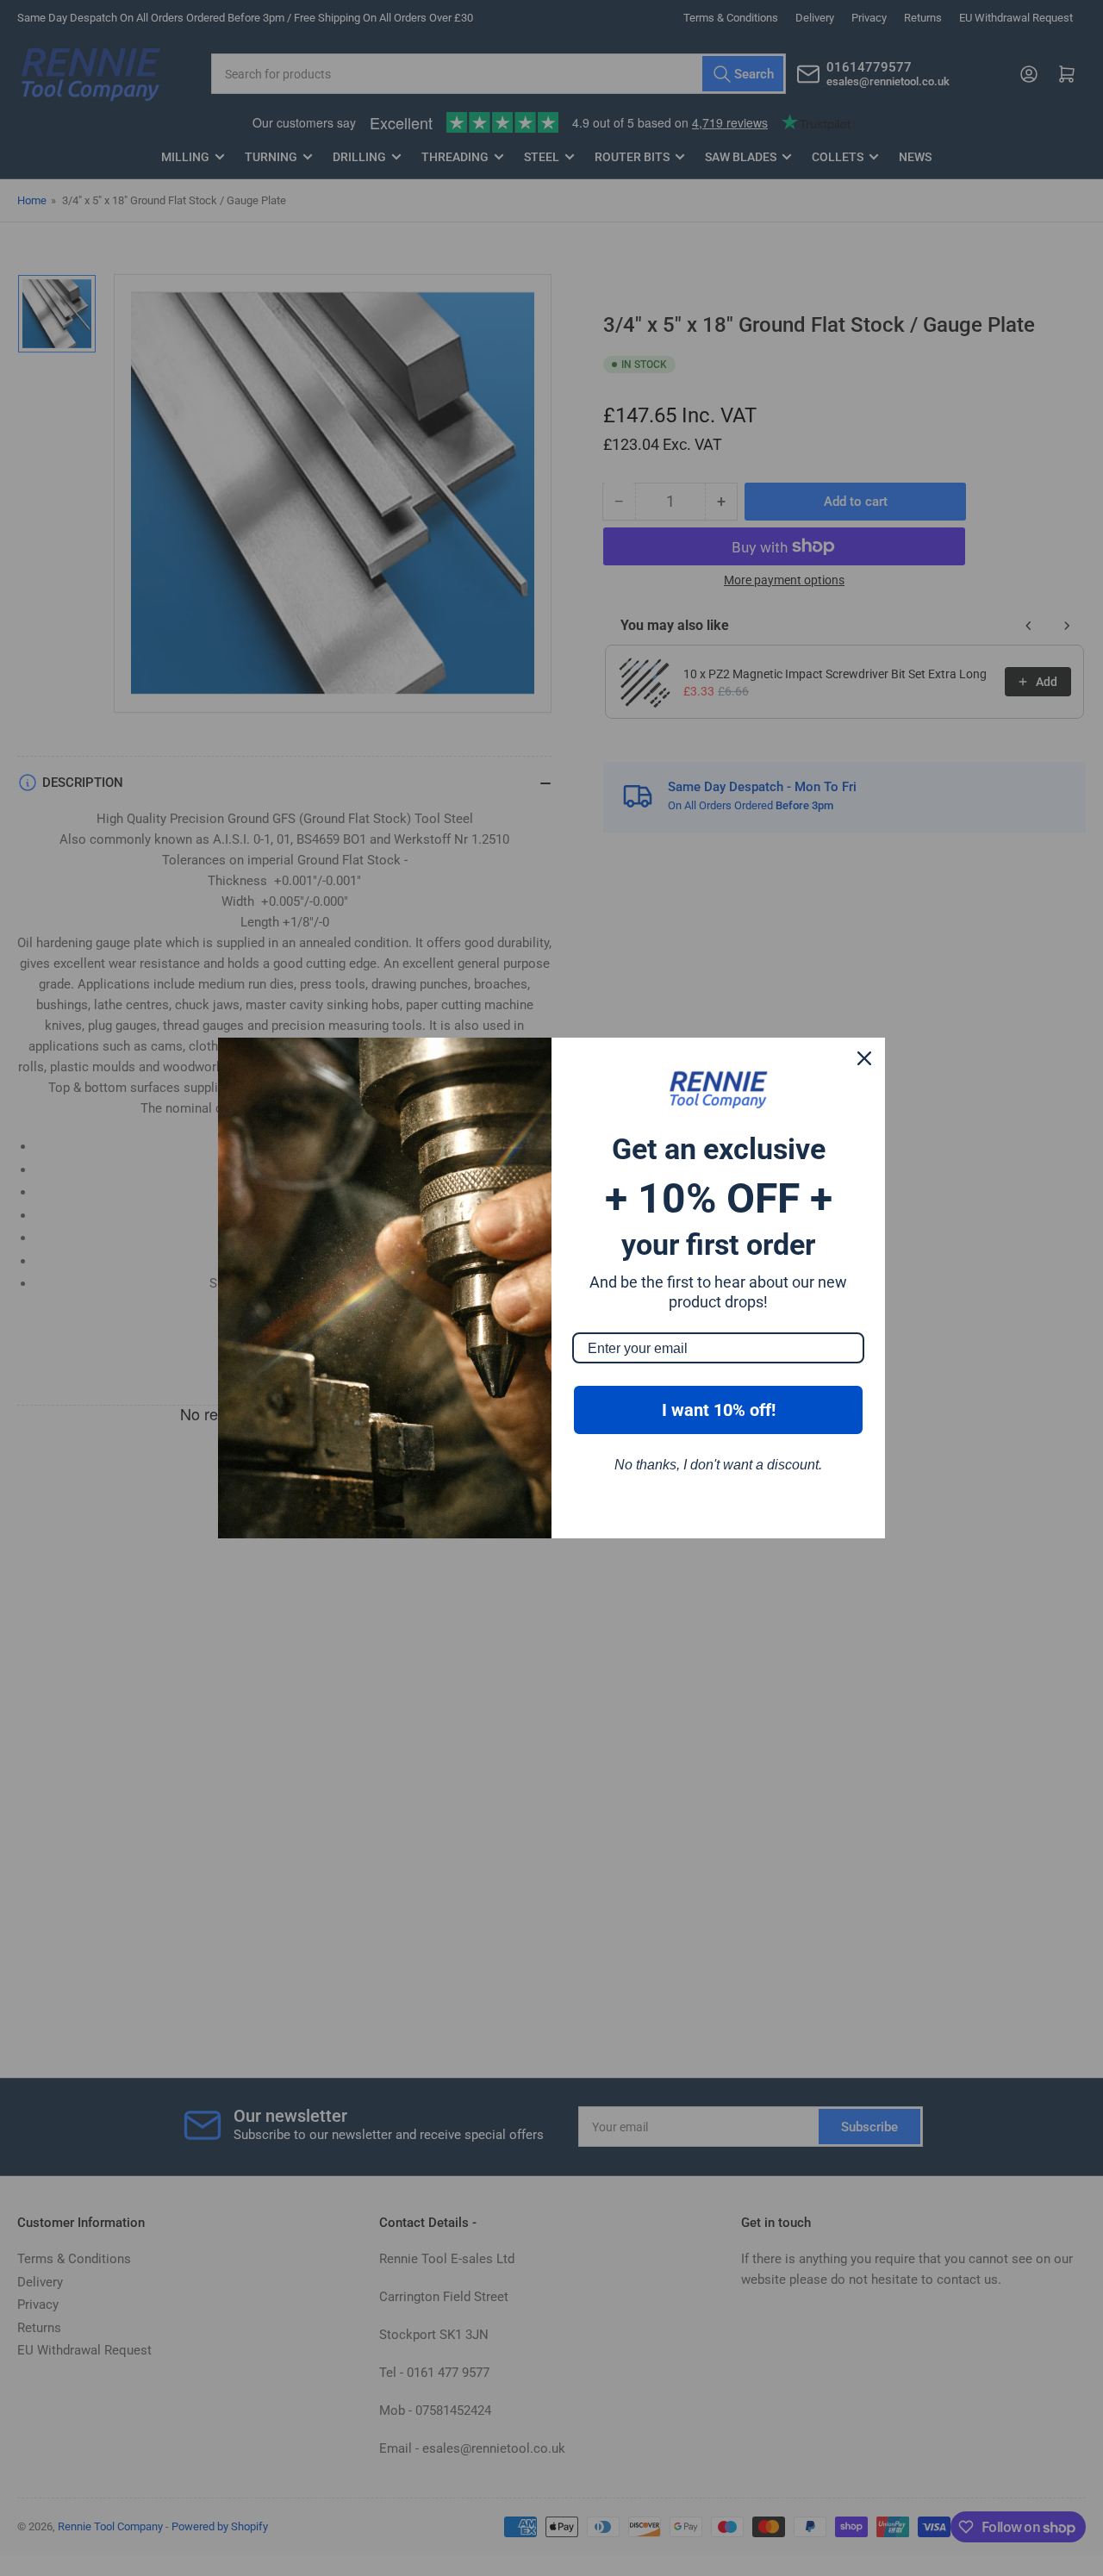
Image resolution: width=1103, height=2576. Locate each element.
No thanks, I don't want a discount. (718, 1465)
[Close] (864, 1058)
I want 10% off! (719, 1410)
